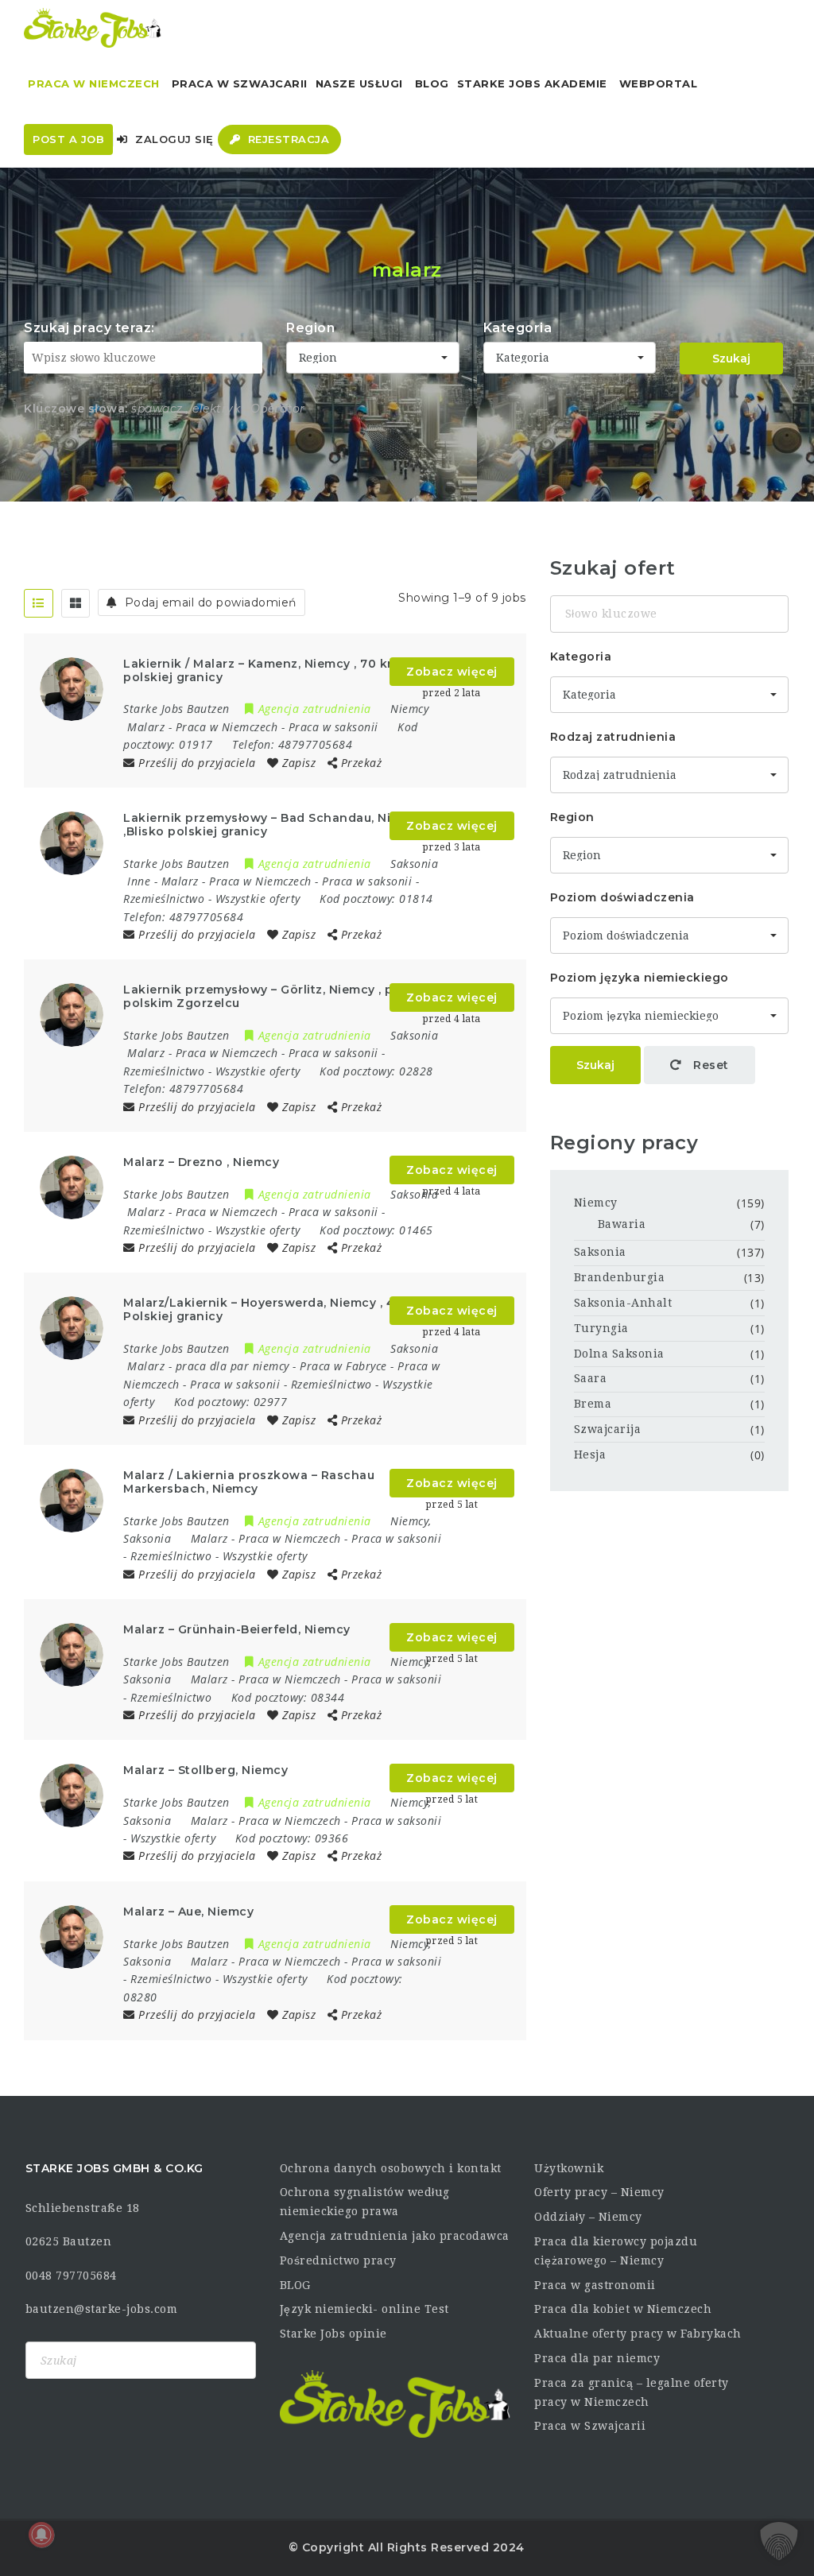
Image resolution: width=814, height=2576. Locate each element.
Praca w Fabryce (343, 1366)
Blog (432, 83)
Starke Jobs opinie (333, 2334)
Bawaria (622, 1224)
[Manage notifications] (41, 2535)
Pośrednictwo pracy (338, 2260)
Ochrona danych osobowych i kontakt (391, 2168)
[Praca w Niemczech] (93, 28)
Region (310, 328)
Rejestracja (287, 139)
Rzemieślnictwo (164, 899)
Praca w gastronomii (595, 2285)
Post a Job (68, 139)
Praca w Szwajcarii (240, 83)
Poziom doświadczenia (622, 897)
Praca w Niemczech (94, 83)
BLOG (295, 2285)
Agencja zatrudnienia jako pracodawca (395, 2236)
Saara (591, 1378)
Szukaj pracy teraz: (89, 328)
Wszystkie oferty (258, 899)
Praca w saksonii (333, 727)
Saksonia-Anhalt (623, 1303)
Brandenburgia (620, 1277)
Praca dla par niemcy (597, 2358)
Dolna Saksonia (619, 1354)
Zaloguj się (173, 139)
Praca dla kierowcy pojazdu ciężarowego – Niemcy (616, 2251)
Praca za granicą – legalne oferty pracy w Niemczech (632, 2392)
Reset (709, 1065)
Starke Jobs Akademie (532, 83)
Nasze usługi (359, 83)
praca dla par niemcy (233, 1366)
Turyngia (601, 1328)
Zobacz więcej (452, 672)
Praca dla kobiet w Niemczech (623, 2309)
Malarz (146, 727)
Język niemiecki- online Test (364, 2309)
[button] (779, 2541)
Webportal (659, 83)
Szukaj (731, 358)
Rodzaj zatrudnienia (613, 737)
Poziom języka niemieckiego (640, 978)
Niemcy (596, 1203)
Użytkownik (569, 2168)
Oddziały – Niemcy (588, 2217)
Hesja (590, 1455)
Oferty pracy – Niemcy (599, 2192)
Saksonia (600, 1252)
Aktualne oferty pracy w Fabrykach (638, 2334)
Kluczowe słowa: (76, 409)
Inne (139, 881)
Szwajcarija (608, 1429)
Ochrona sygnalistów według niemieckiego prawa (365, 2202)
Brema (593, 1404)
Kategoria (518, 328)
